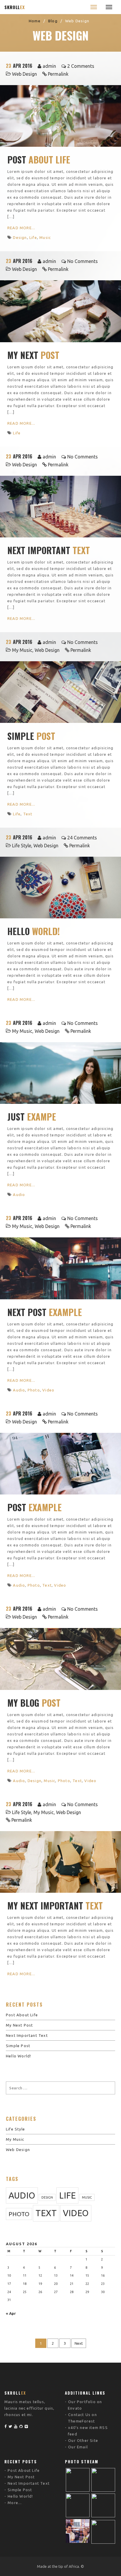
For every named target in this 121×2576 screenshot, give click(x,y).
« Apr (11, 2313)
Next (79, 2343)
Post (39, 160)
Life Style (22, 846)
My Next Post (19, 2025)
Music (45, 237)
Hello (34, 931)
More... (15, 2503)
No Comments (83, 261)
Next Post (45, 1312)
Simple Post (18, 2046)
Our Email (78, 2447)
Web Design (25, 74)
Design (20, 237)
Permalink (58, 74)
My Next (33, 355)
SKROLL (15, 7)
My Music (22, 650)
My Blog (34, 1703)
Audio (19, 1195)
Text (28, 814)
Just (32, 1117)
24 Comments (82, 838)
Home (35, 21)
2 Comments (81, 66)
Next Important (49, 550)
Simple (31, 736)
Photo (34, 1390)
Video (48, 1390)
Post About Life (22, 2015)
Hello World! (19, 2056)
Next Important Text (27, 2035)
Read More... (21, 228)
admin (49, 66)
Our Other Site (83, 2440)
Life (33, 237)
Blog (53, 21)
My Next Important (55, 1906)
